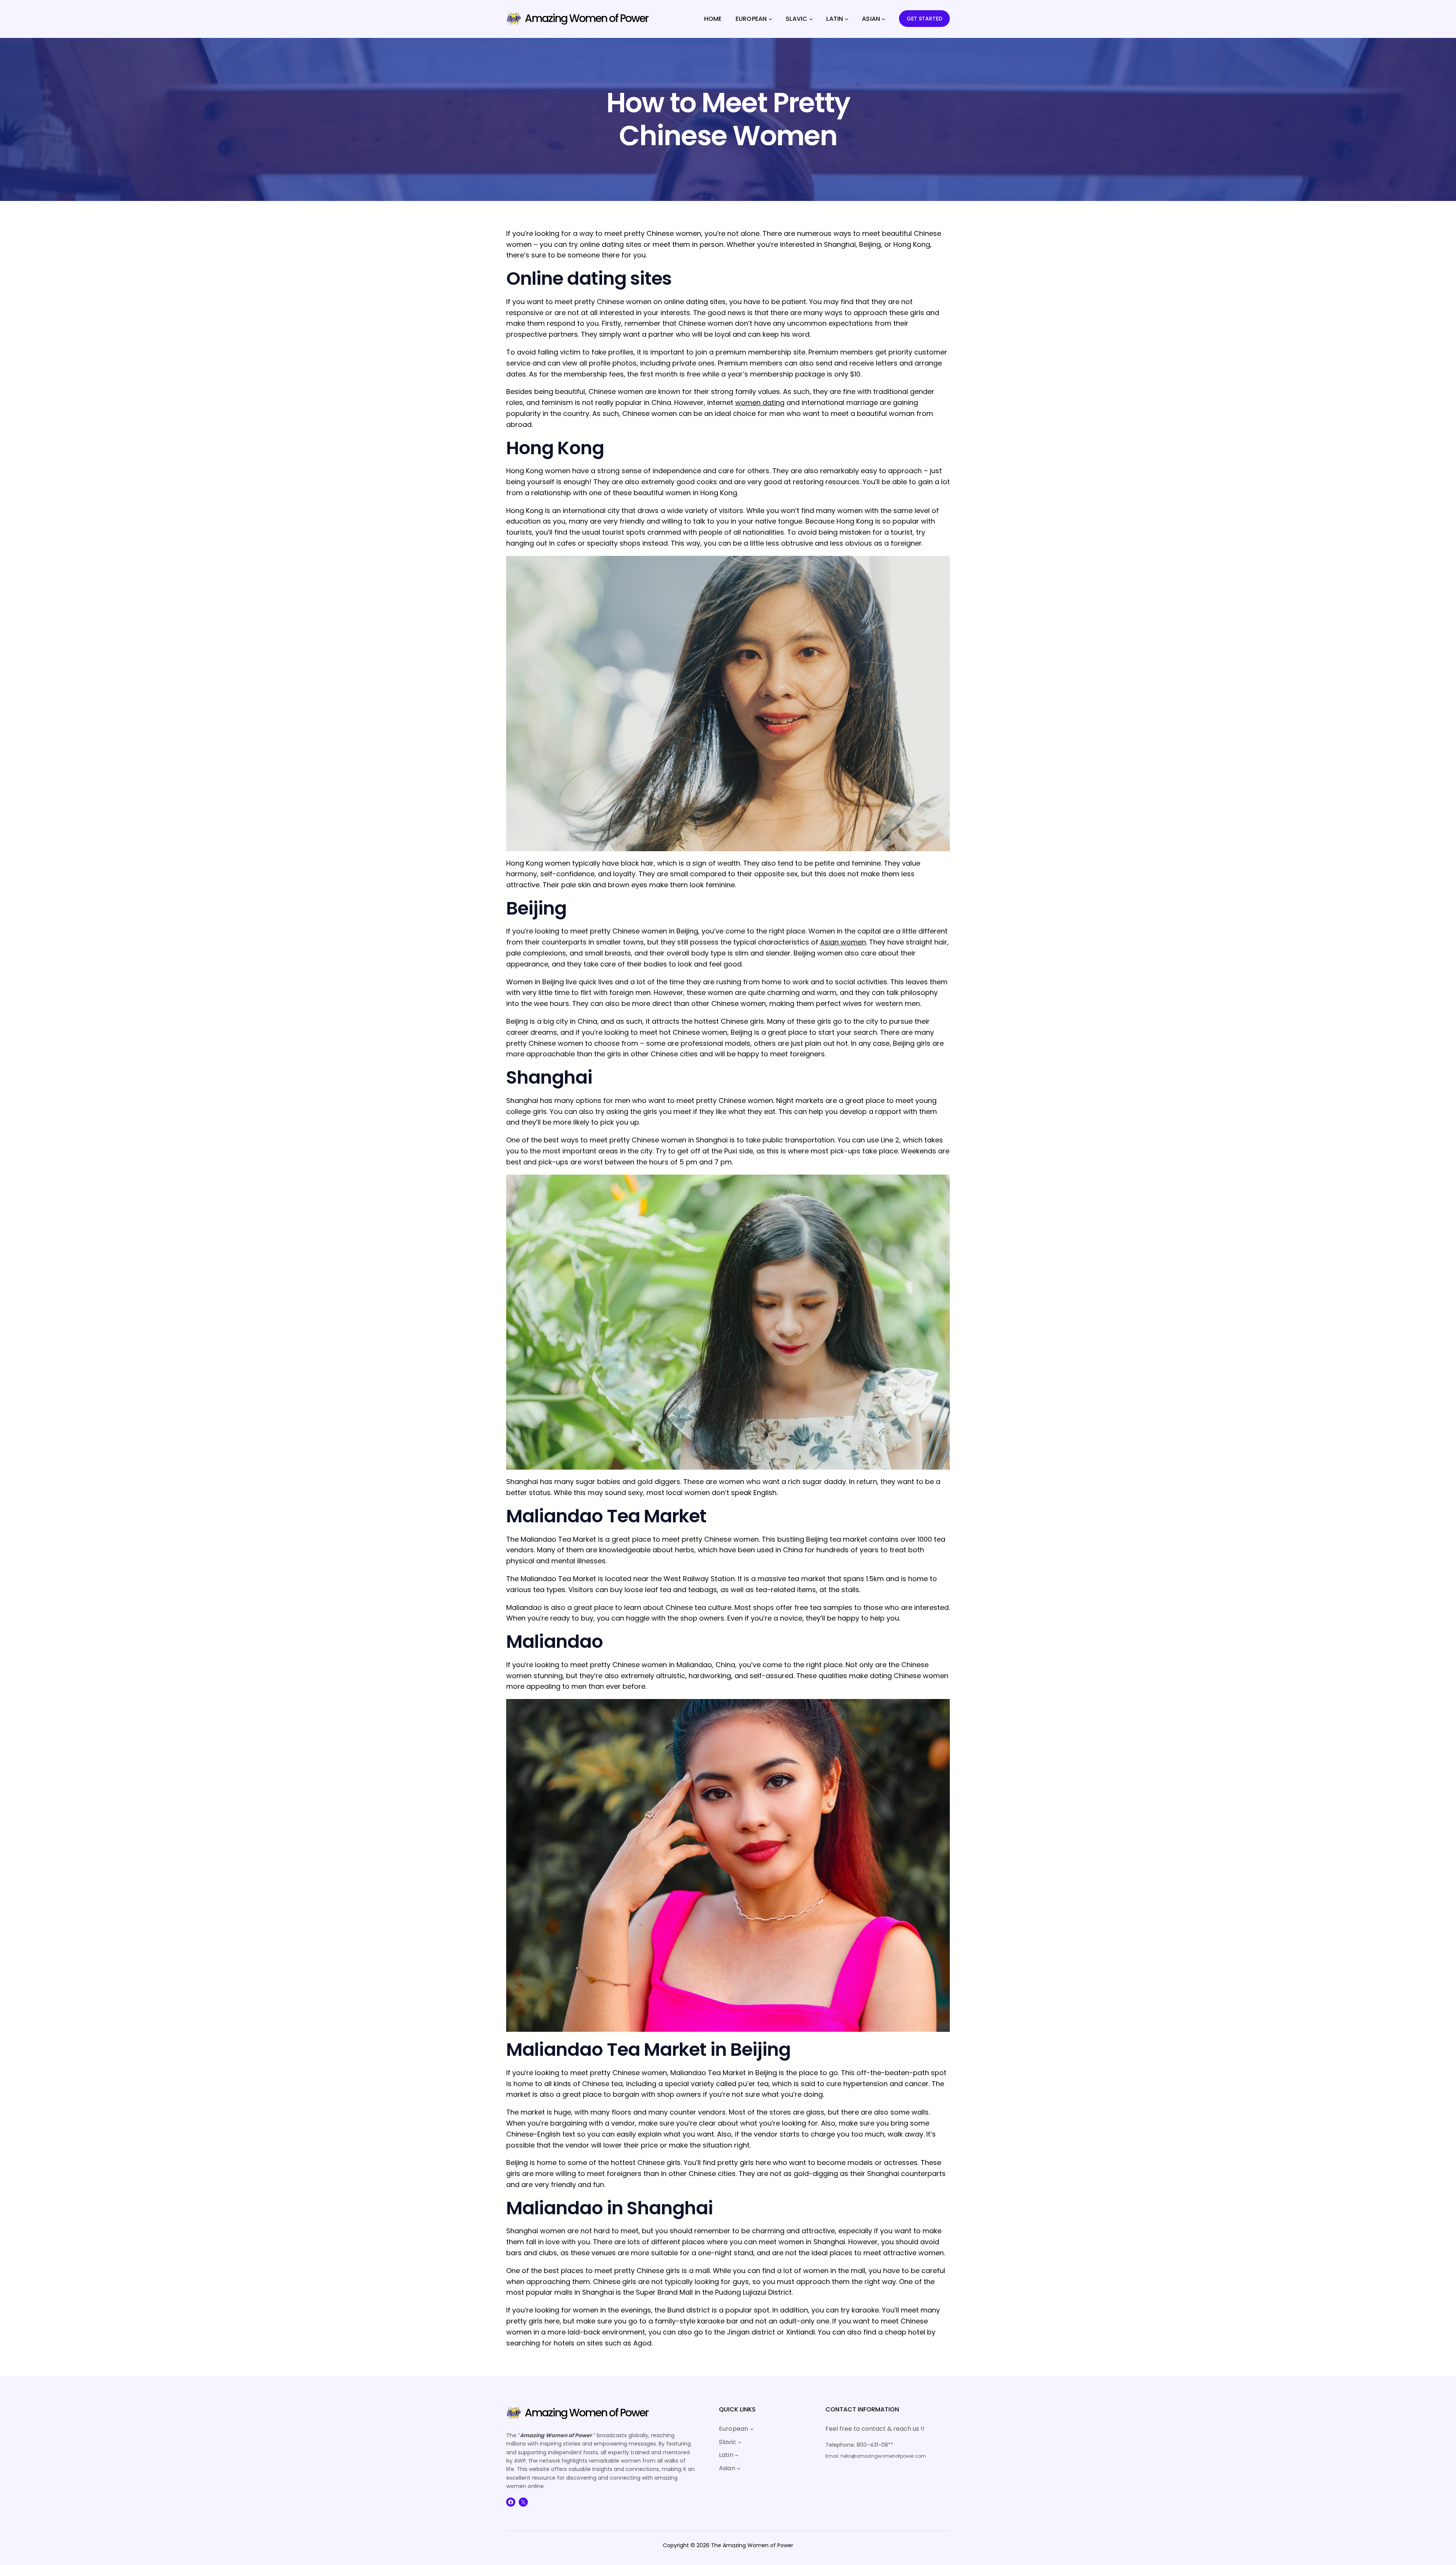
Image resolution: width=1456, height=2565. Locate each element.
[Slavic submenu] (811, 19)
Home (713, 19)
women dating (760, 402)
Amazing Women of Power (587, 18)
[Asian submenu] (883, 19)
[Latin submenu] (847, 19)
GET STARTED (924, 19)
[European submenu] (770, 19)
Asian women (843, 942)
